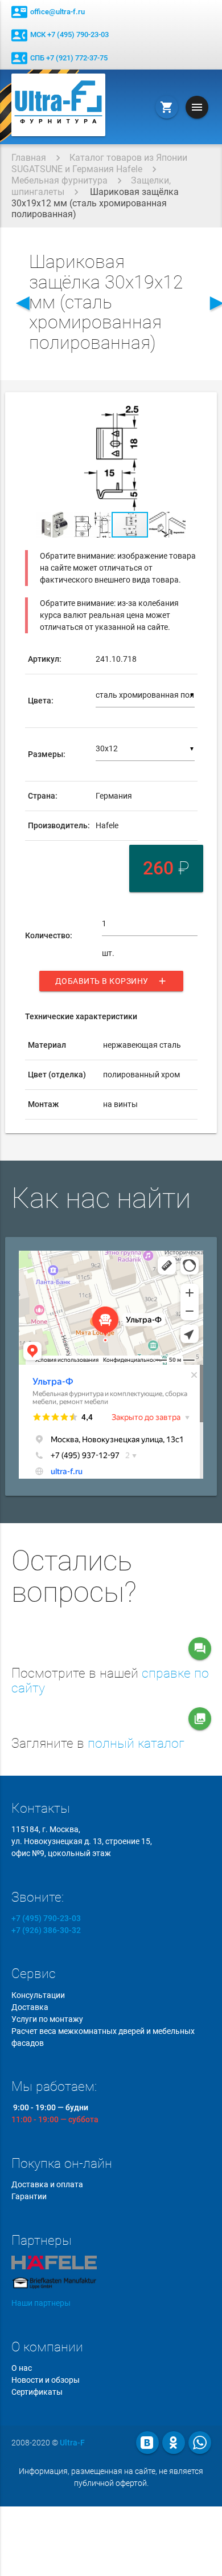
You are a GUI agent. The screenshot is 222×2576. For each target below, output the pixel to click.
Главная (29, 158)
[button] (187, 416)
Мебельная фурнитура (59, 180)
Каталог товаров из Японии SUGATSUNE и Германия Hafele (99, 163)
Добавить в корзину (111, 981)
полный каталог (136, 1743)
